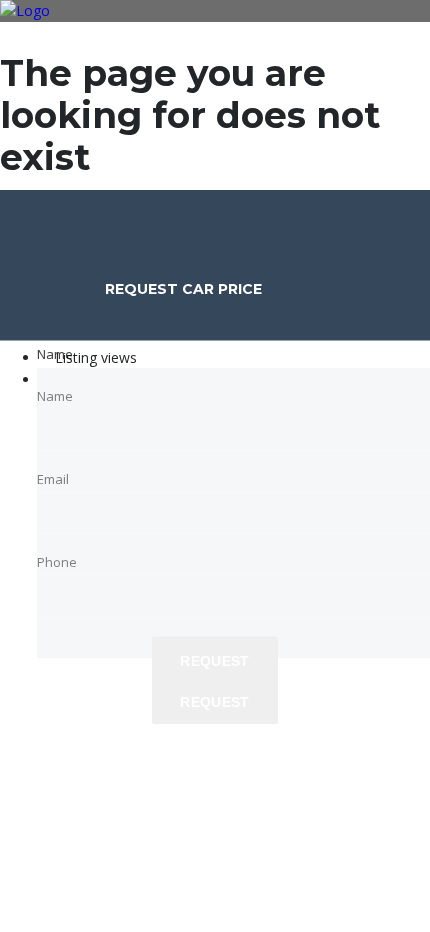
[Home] (25, 10)
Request (214, 702)
